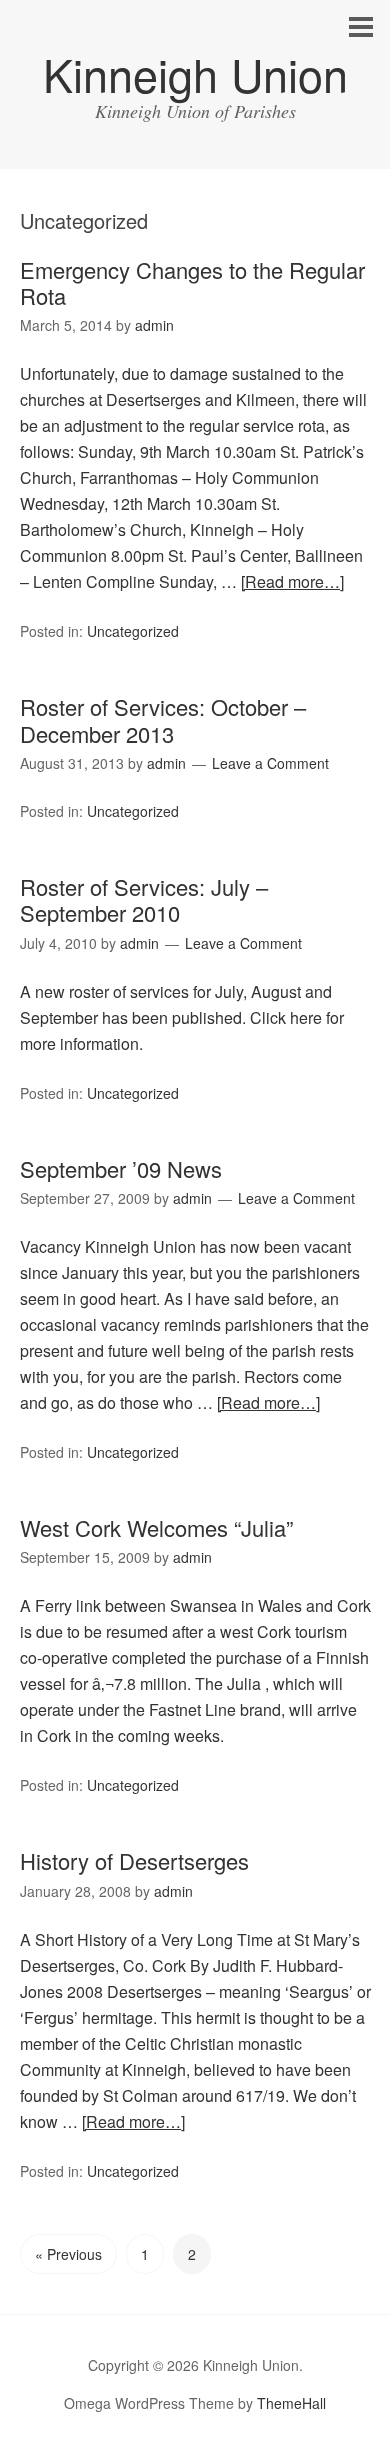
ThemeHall (291, 2403)
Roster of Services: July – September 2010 (144, 899)
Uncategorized (133, 631)
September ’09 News (121, 1168)
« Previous (68, 2254)
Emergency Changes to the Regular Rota (192, 282)
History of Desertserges (134, 1860)
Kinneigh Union (195, 73)
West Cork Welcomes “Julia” (156, 1527)
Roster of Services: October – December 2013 (163, 719)
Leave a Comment (270, 763)
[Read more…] (292, 581)
